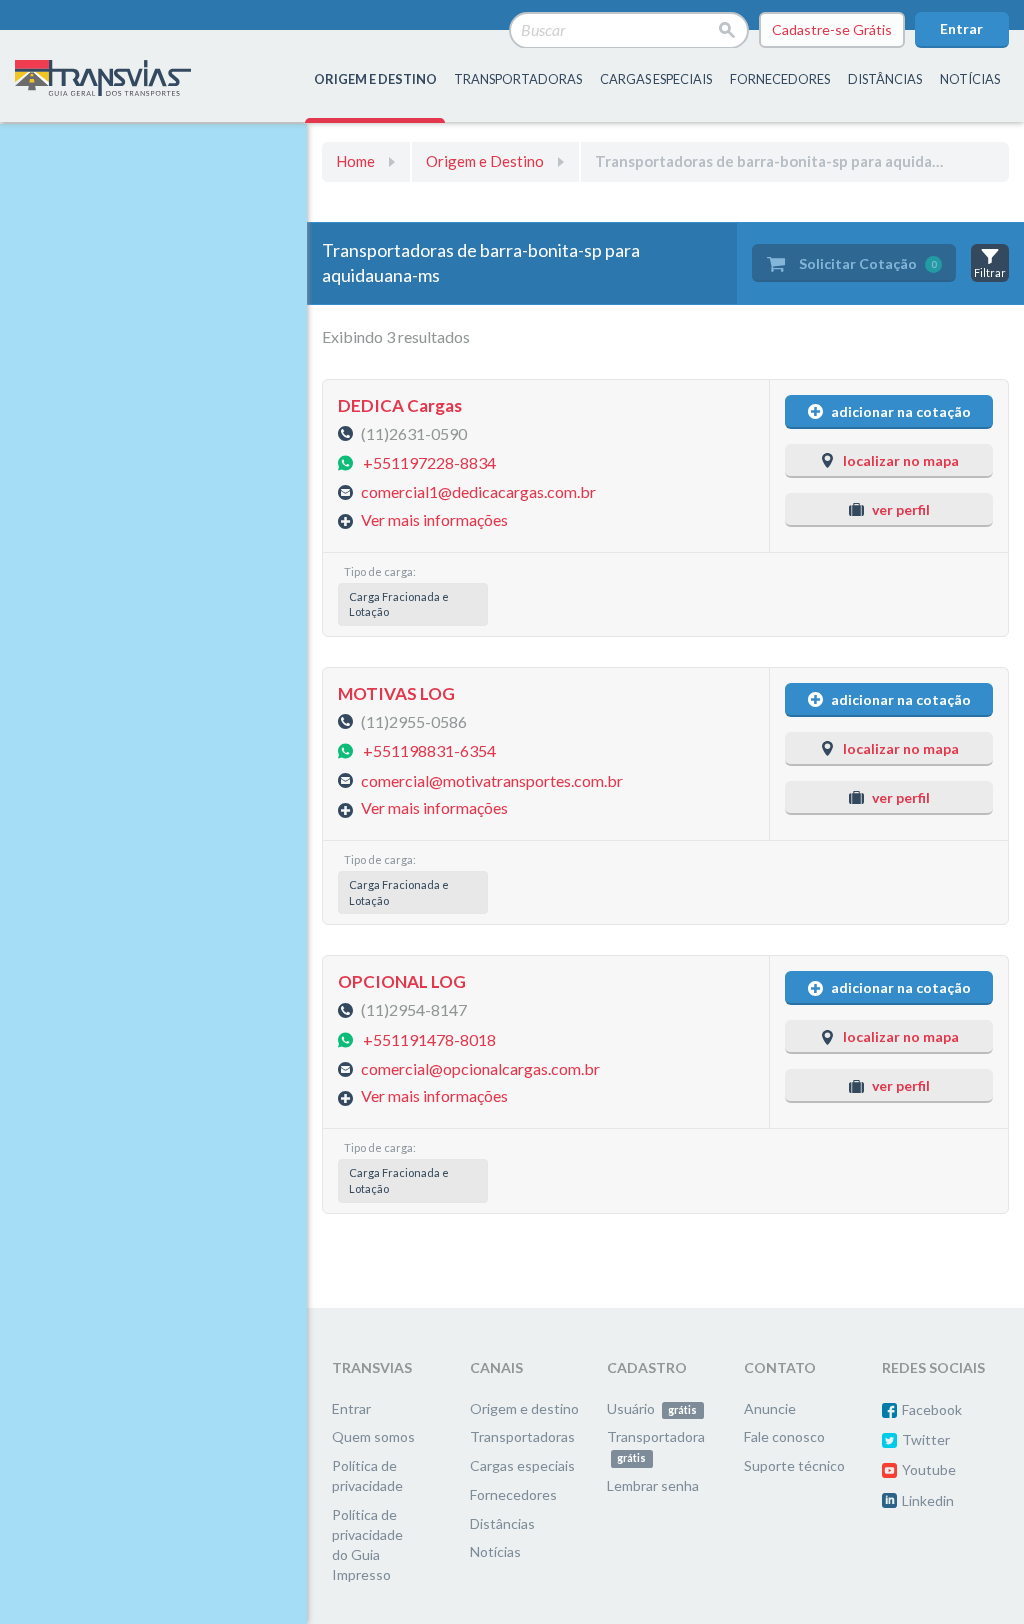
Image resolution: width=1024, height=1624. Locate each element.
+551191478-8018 (429, 1038)
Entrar (961, 28)
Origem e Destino (485, 161)
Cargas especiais (656, 79)
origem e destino (375, 79)
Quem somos (373, 1436)
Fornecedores (513, 1494)
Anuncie (770, 1408)
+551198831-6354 (429, 750)
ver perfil (901, 509)
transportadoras (518, 79)
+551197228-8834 (429, 461)
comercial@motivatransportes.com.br (492, 779)
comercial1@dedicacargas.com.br (478, 491)
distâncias (885, 79)
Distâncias (502, 1523)
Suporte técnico (794, 1465)
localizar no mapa (901, 460)
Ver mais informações (434, 519)
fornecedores (780, 79)
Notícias (970, 79)
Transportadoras (522, 1436)
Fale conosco (784, 1436)
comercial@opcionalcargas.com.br (480, 1068)
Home (355, 161)
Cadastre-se (832, 29)
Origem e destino (524, 1408)
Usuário (652, 1408)
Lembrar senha (653, 1485)
